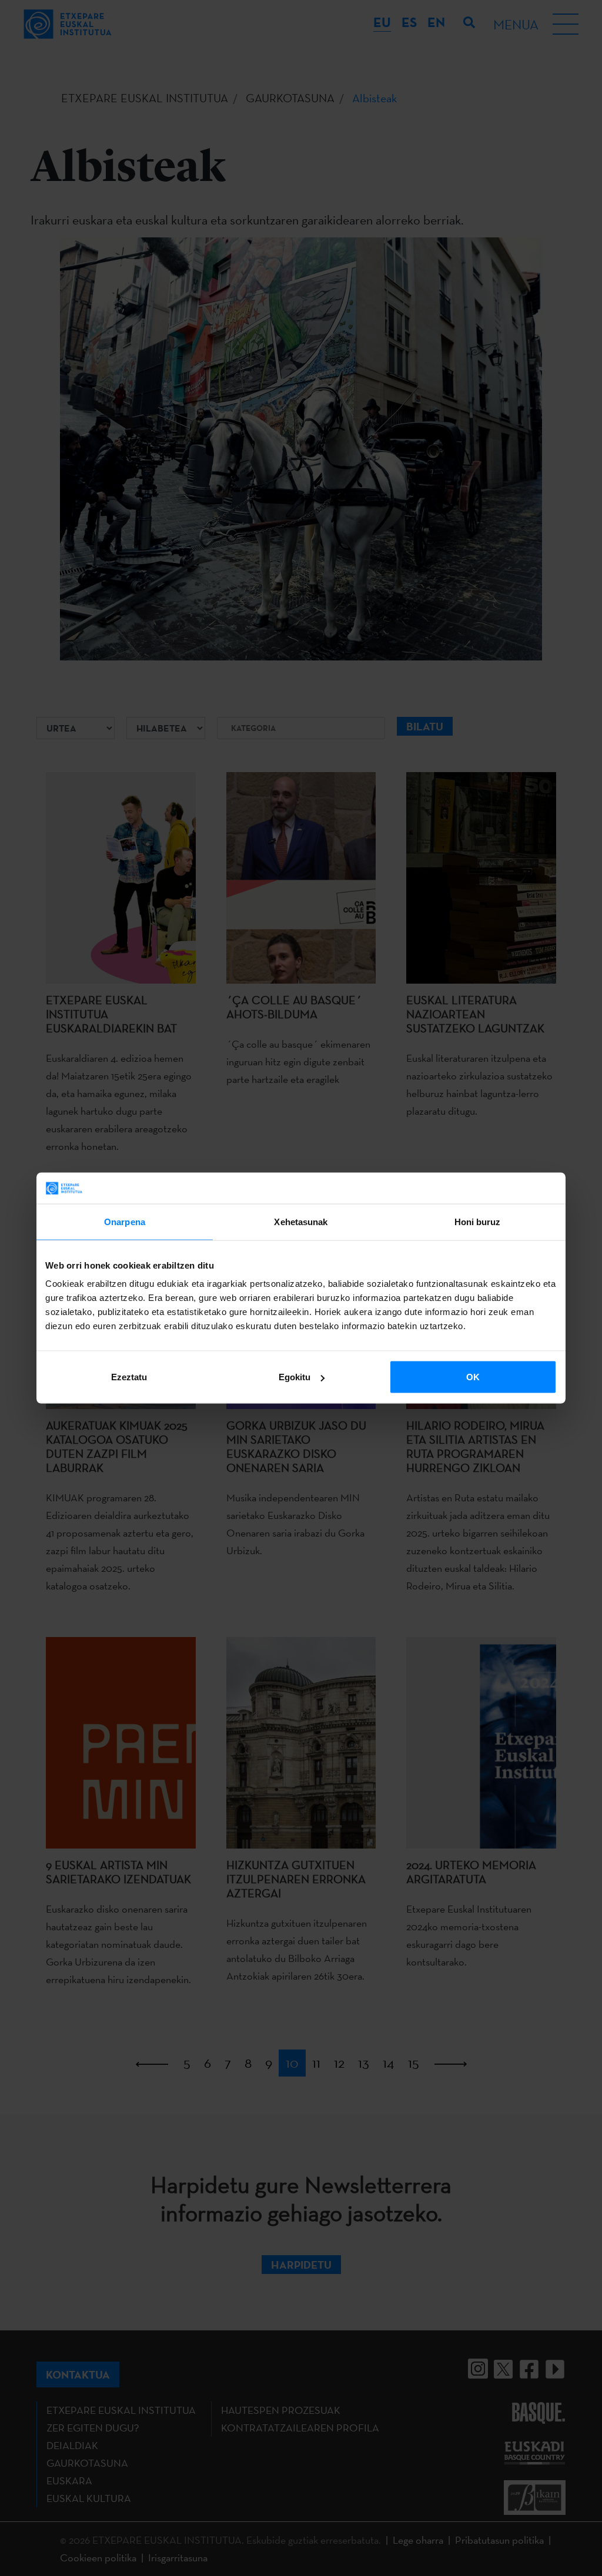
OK (473, 1377)
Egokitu (295, 1377)
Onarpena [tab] (125, 1221)
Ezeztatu (129, 1377)
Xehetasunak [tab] (301, 1221)
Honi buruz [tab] (478, 1221)
